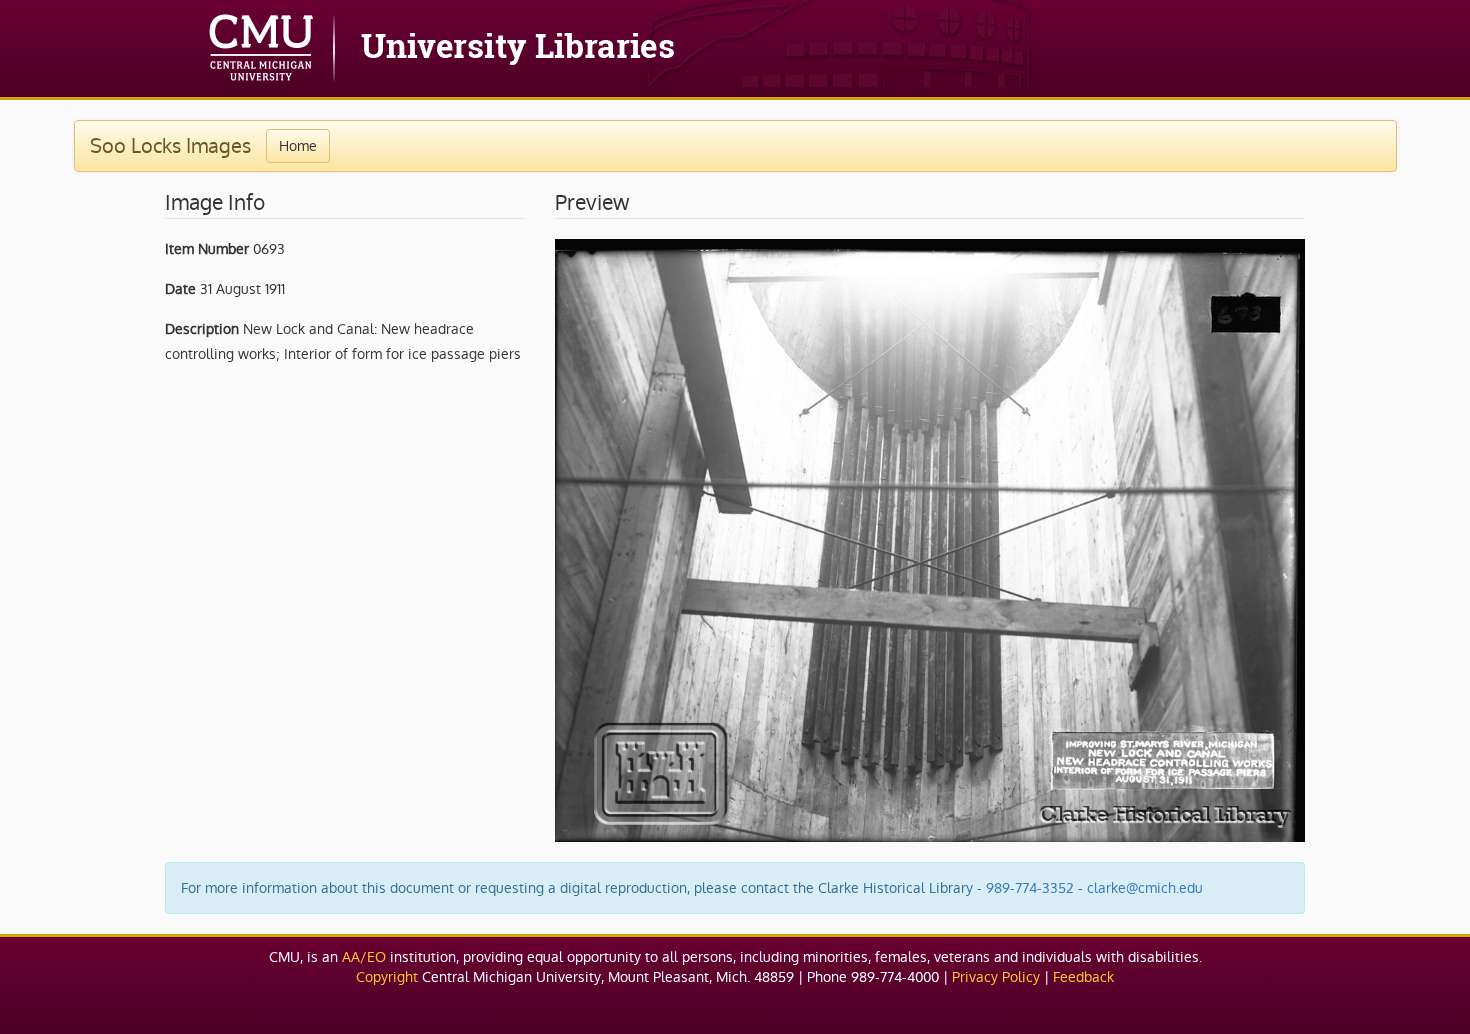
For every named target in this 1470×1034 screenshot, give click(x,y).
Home (298, 146)
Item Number (207, 249)
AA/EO (364, 957)
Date (180, 289)
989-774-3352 (1030, 888)
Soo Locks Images (170, 146)
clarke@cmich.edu (1145, 888)
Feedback (1083, 977)
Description (202, 329)
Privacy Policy (996, 977)
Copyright (387, 977)
